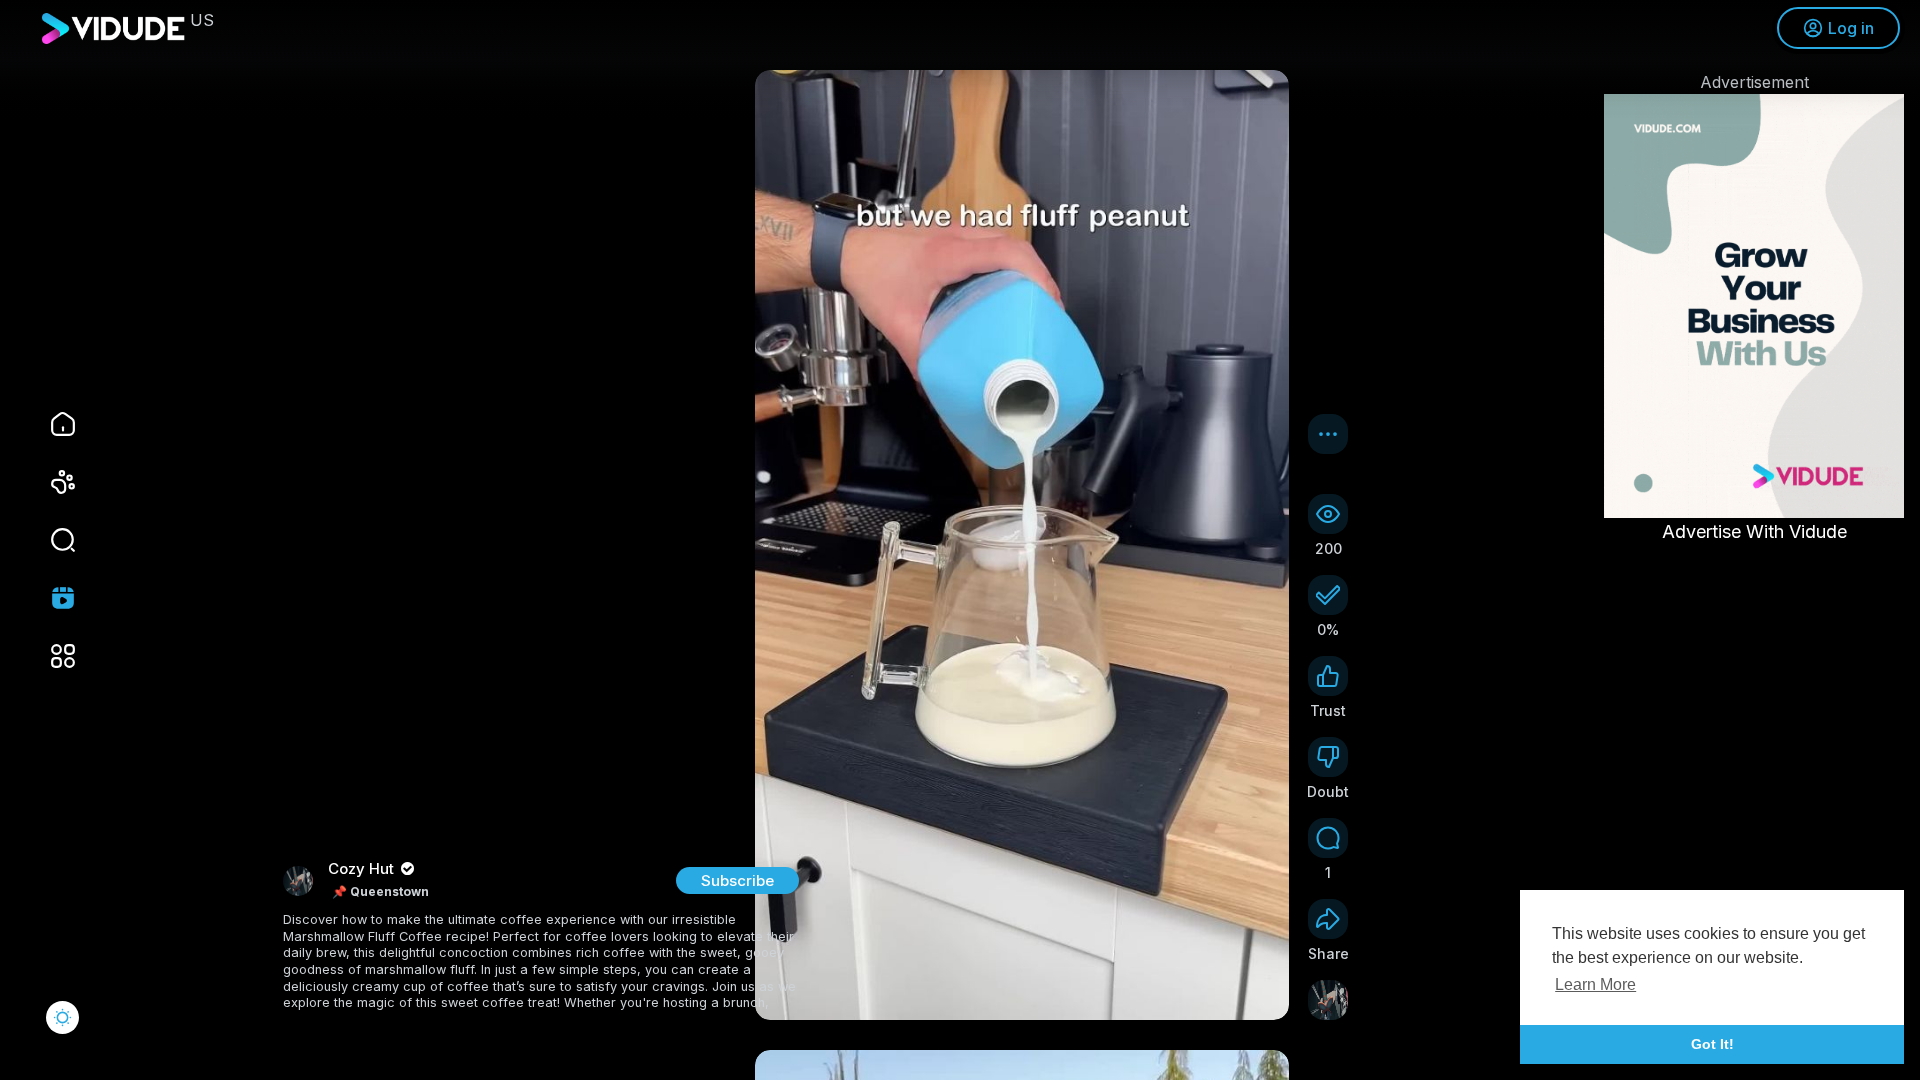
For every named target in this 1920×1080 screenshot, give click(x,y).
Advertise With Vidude (1754, 531)
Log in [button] (1851, 28)
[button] (50, 540)
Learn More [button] (1595, 984)
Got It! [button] (1712, 1044)
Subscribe (737, 880)
